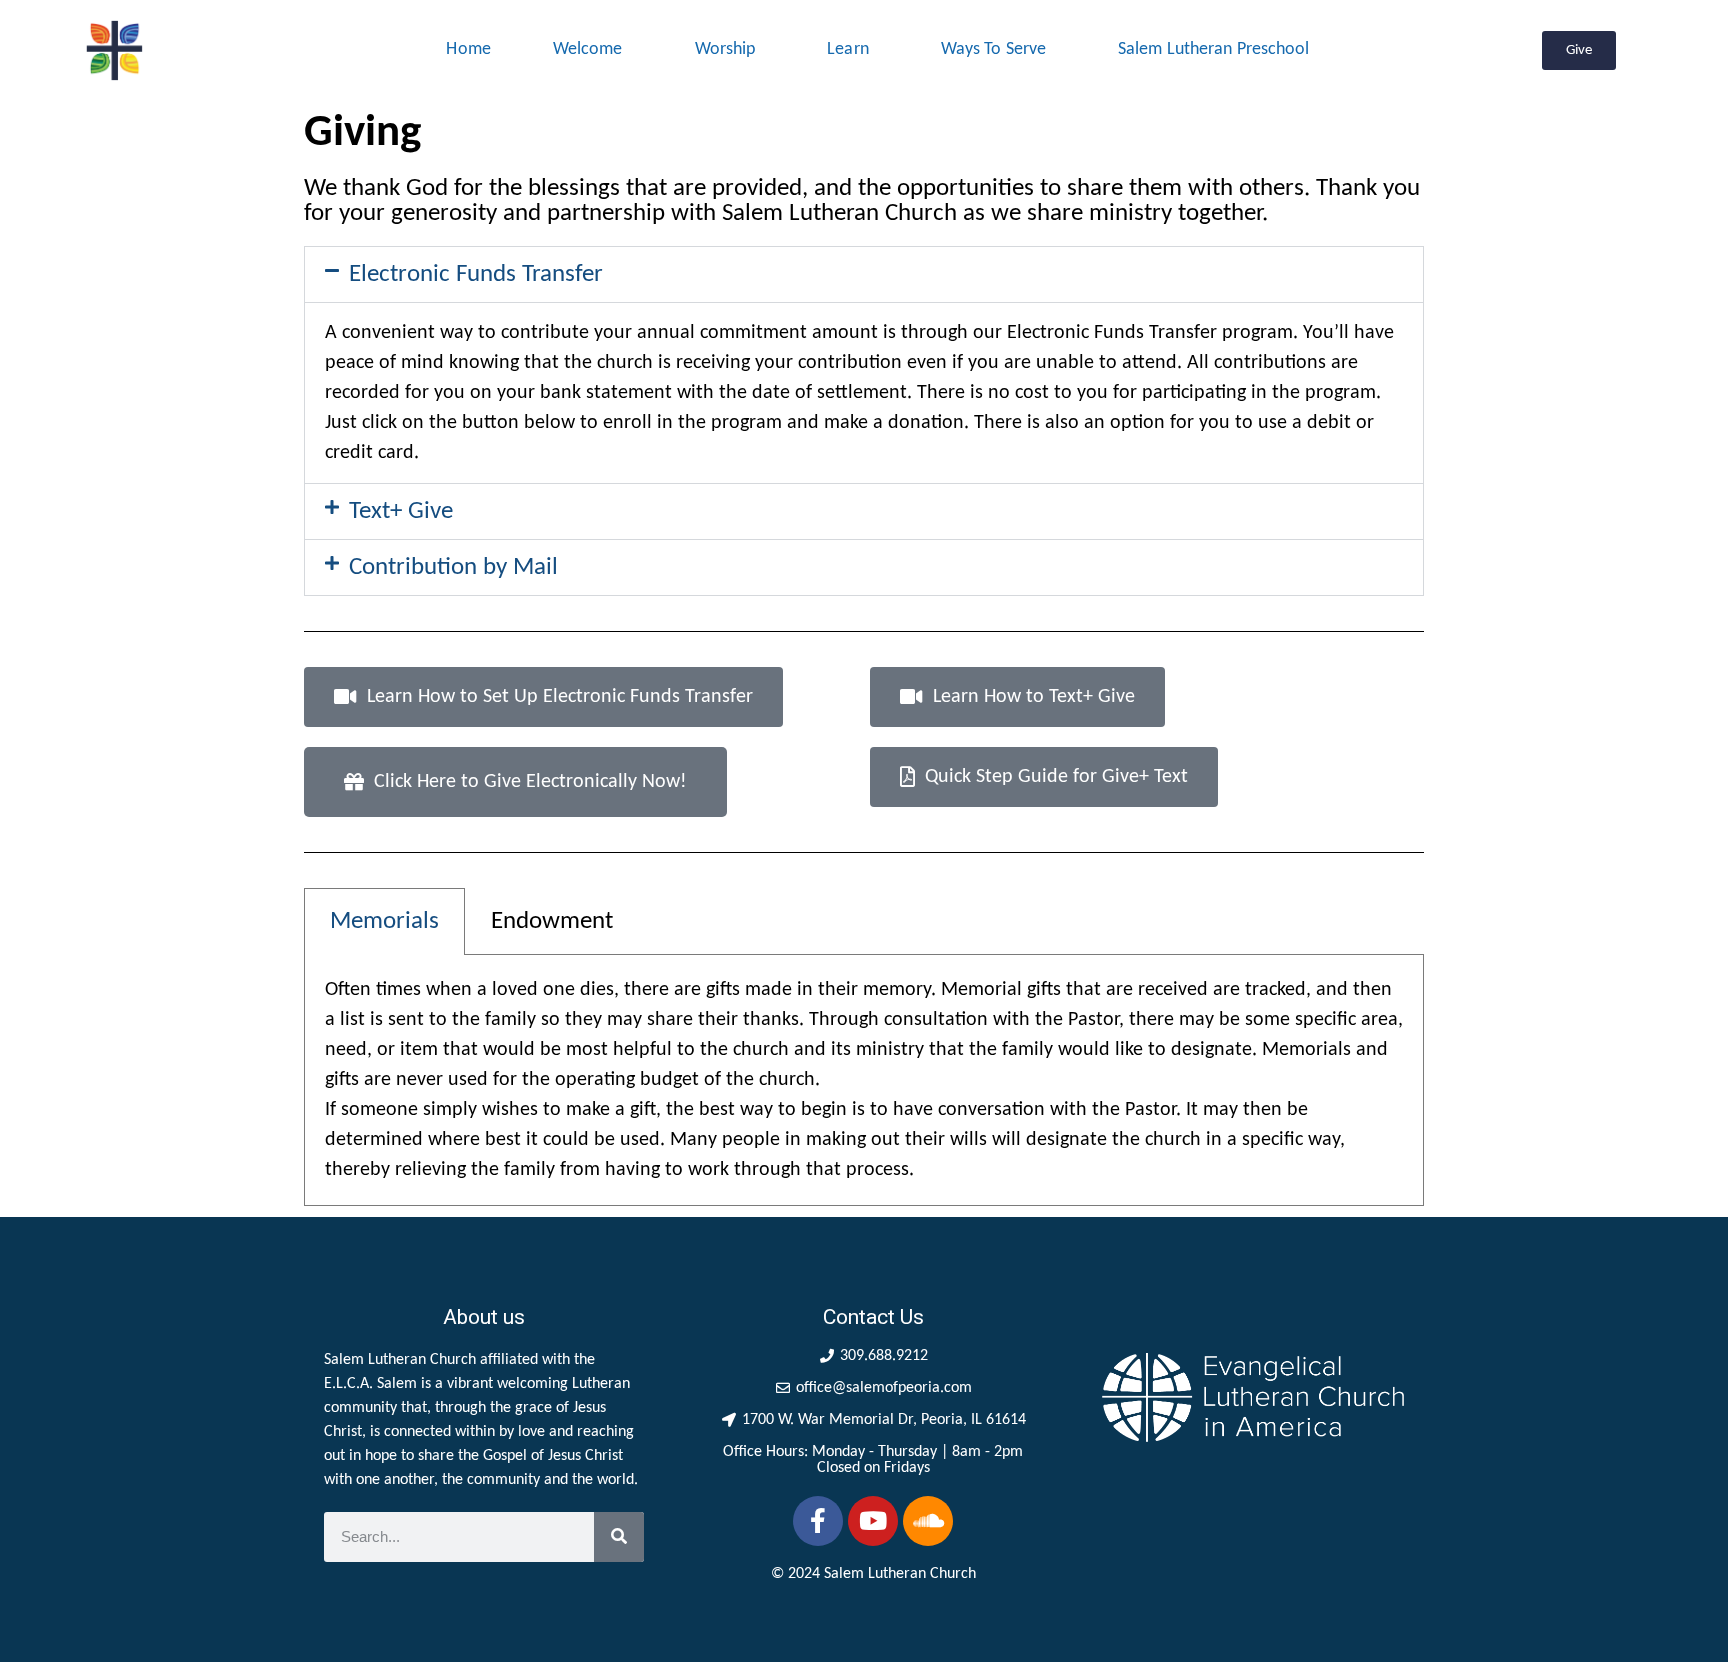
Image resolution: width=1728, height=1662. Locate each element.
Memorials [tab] (384, 921)
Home (468, 49)
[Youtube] (873, 1521)
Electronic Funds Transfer (476, 274)
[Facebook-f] (818, 1521)
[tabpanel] (864, 1080)
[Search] (619, 1537)
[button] (864, 274)
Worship (725, 49)
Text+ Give (401, 511)
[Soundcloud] (928, 1521)
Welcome (588, 49)
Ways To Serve (993, 49)
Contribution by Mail (453, 567)
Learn (848, 49)
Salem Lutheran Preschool (1213, 49)
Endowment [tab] (552, 921)
